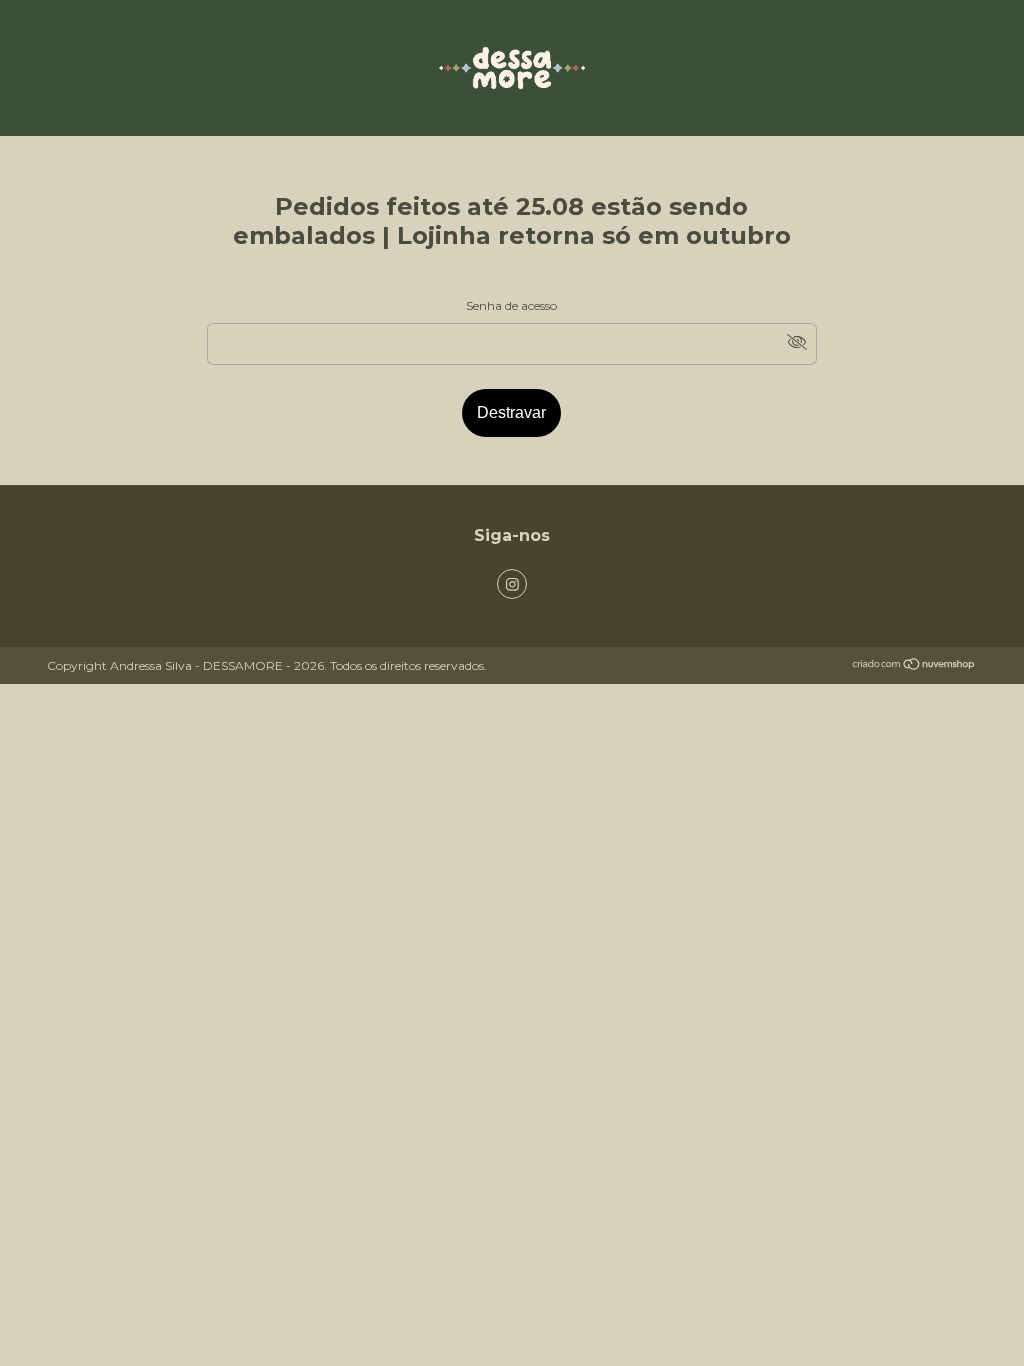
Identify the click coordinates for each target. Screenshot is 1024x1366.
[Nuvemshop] (914, 666)
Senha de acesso (511, 305)
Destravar (511, 412)
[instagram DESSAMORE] (512, 584)
